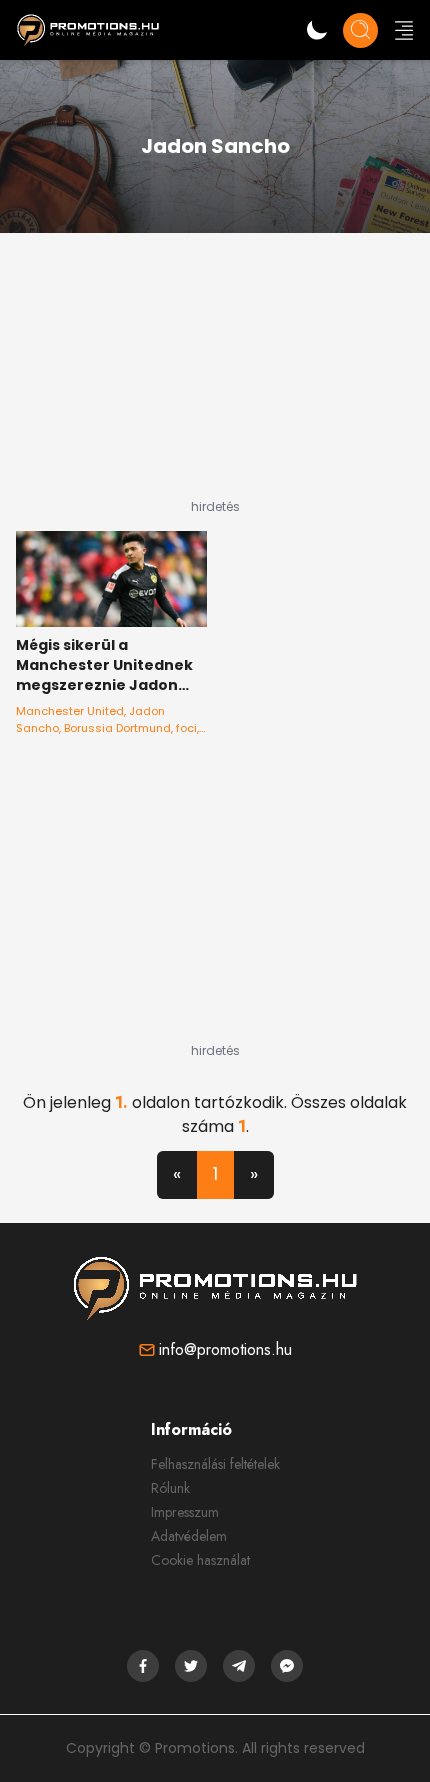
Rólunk (170, 1488)
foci (186, 728)
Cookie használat (200, 1560)
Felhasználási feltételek (215, 1464)
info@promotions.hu (225, 1349)
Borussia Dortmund (117, 728)
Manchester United (70, 711)
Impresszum (185, 1512)
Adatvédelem (189, 1536)
